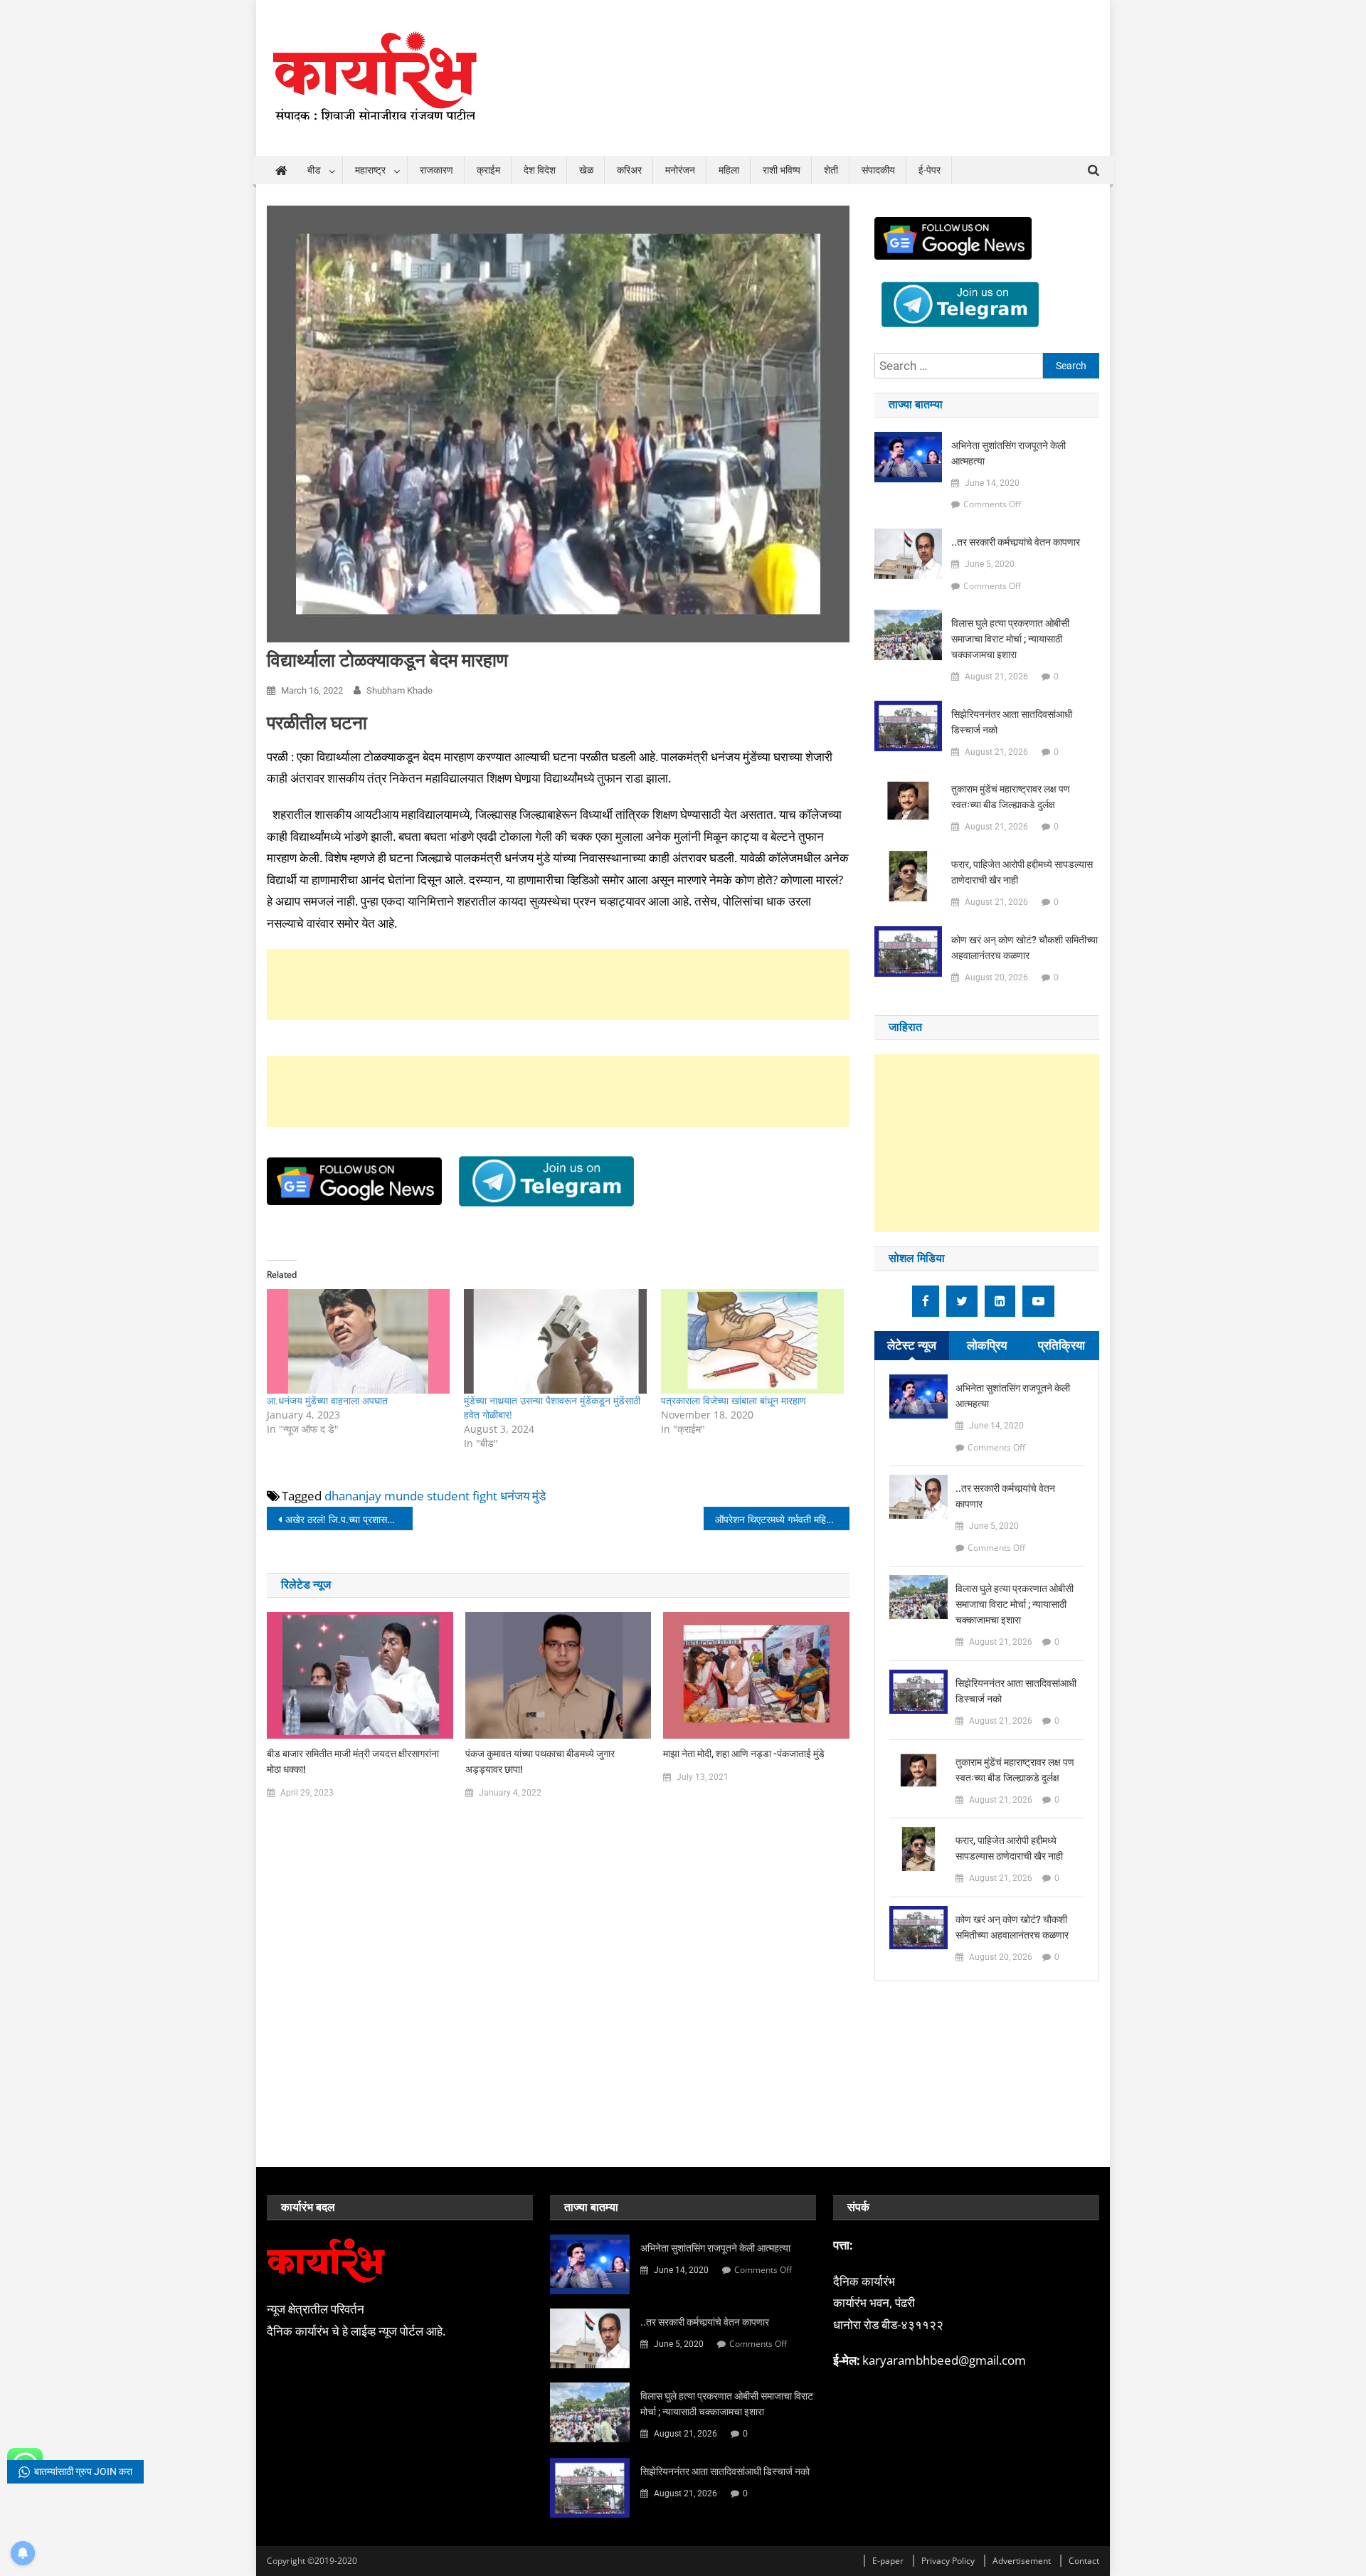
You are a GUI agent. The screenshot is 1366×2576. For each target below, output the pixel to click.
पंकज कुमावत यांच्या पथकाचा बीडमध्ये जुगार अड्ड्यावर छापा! (540, 1761)
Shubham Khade (399, 690)
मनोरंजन (680, 170)
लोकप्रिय (987, 1345)
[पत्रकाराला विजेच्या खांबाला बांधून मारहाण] (752, 1341)
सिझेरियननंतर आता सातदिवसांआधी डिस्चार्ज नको (1012, 722)
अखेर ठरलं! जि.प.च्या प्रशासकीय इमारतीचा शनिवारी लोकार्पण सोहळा (349, 1519)
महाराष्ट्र (370, 170)
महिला (729, 170)
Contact (1084, 2561)
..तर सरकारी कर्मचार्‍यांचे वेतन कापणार (1016, 542)
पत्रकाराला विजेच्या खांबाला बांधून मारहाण (734, 1400)
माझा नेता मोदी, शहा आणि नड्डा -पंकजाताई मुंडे (744, 1754)
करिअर (629, 170)
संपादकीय (878, 170)
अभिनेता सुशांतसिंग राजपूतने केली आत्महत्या (1008, 453)
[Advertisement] (558, 985)
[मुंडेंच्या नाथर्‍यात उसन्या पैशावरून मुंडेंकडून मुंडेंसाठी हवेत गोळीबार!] (555, 1341)
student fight (462, 1496)
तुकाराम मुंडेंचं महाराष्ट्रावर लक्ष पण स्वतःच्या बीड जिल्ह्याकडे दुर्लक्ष (1011, 797)
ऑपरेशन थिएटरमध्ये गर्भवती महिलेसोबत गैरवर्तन (782, 1519)
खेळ (586, 170)
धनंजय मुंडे (523, 1496)
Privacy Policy (948, 2561)
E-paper (888, 2561)
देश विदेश (540, 170)
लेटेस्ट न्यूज (912, 1345)
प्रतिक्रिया (1061, 1345)
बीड (314, 170)
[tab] (912, 1346)
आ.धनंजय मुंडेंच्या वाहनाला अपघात (327, 1400)
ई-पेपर (930, 170)
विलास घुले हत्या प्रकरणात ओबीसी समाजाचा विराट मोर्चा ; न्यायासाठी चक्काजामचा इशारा (1010, 639)
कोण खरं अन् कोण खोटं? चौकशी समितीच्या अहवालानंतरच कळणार (1024, 948)
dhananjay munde (374, 1496)
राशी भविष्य (782, 170)
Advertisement (1022, 2561)
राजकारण (436, 170)
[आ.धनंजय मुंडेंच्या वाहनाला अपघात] (358, 1341)
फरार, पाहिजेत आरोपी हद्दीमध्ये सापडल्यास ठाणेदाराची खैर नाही (1022, 872)
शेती (831, 170)
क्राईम (488, 170)
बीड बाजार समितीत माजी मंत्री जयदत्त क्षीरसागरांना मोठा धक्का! (353, 1761)
